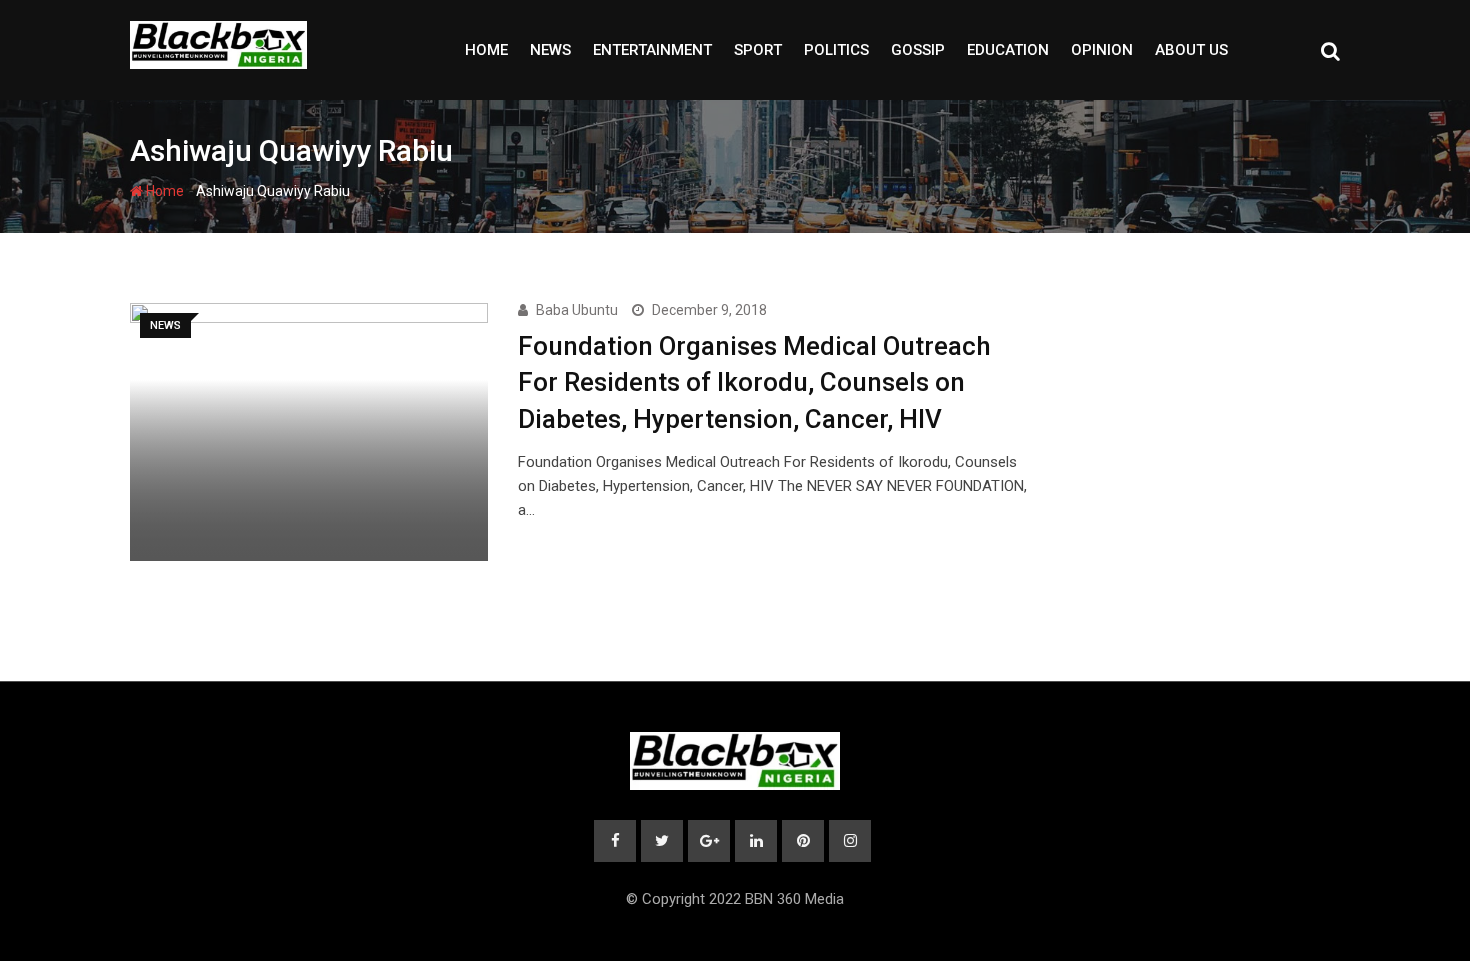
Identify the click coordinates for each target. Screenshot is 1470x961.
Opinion (1102, 50)
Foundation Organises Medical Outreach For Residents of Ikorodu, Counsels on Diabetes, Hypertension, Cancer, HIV (754, 382)
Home (486, 50)
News (550, 50)
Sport (758, 50)
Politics (836, 50)
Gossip (918, 50)
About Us (1191, 50)
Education (1008, 50)
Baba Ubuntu (577, 310)
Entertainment (652, 50)
